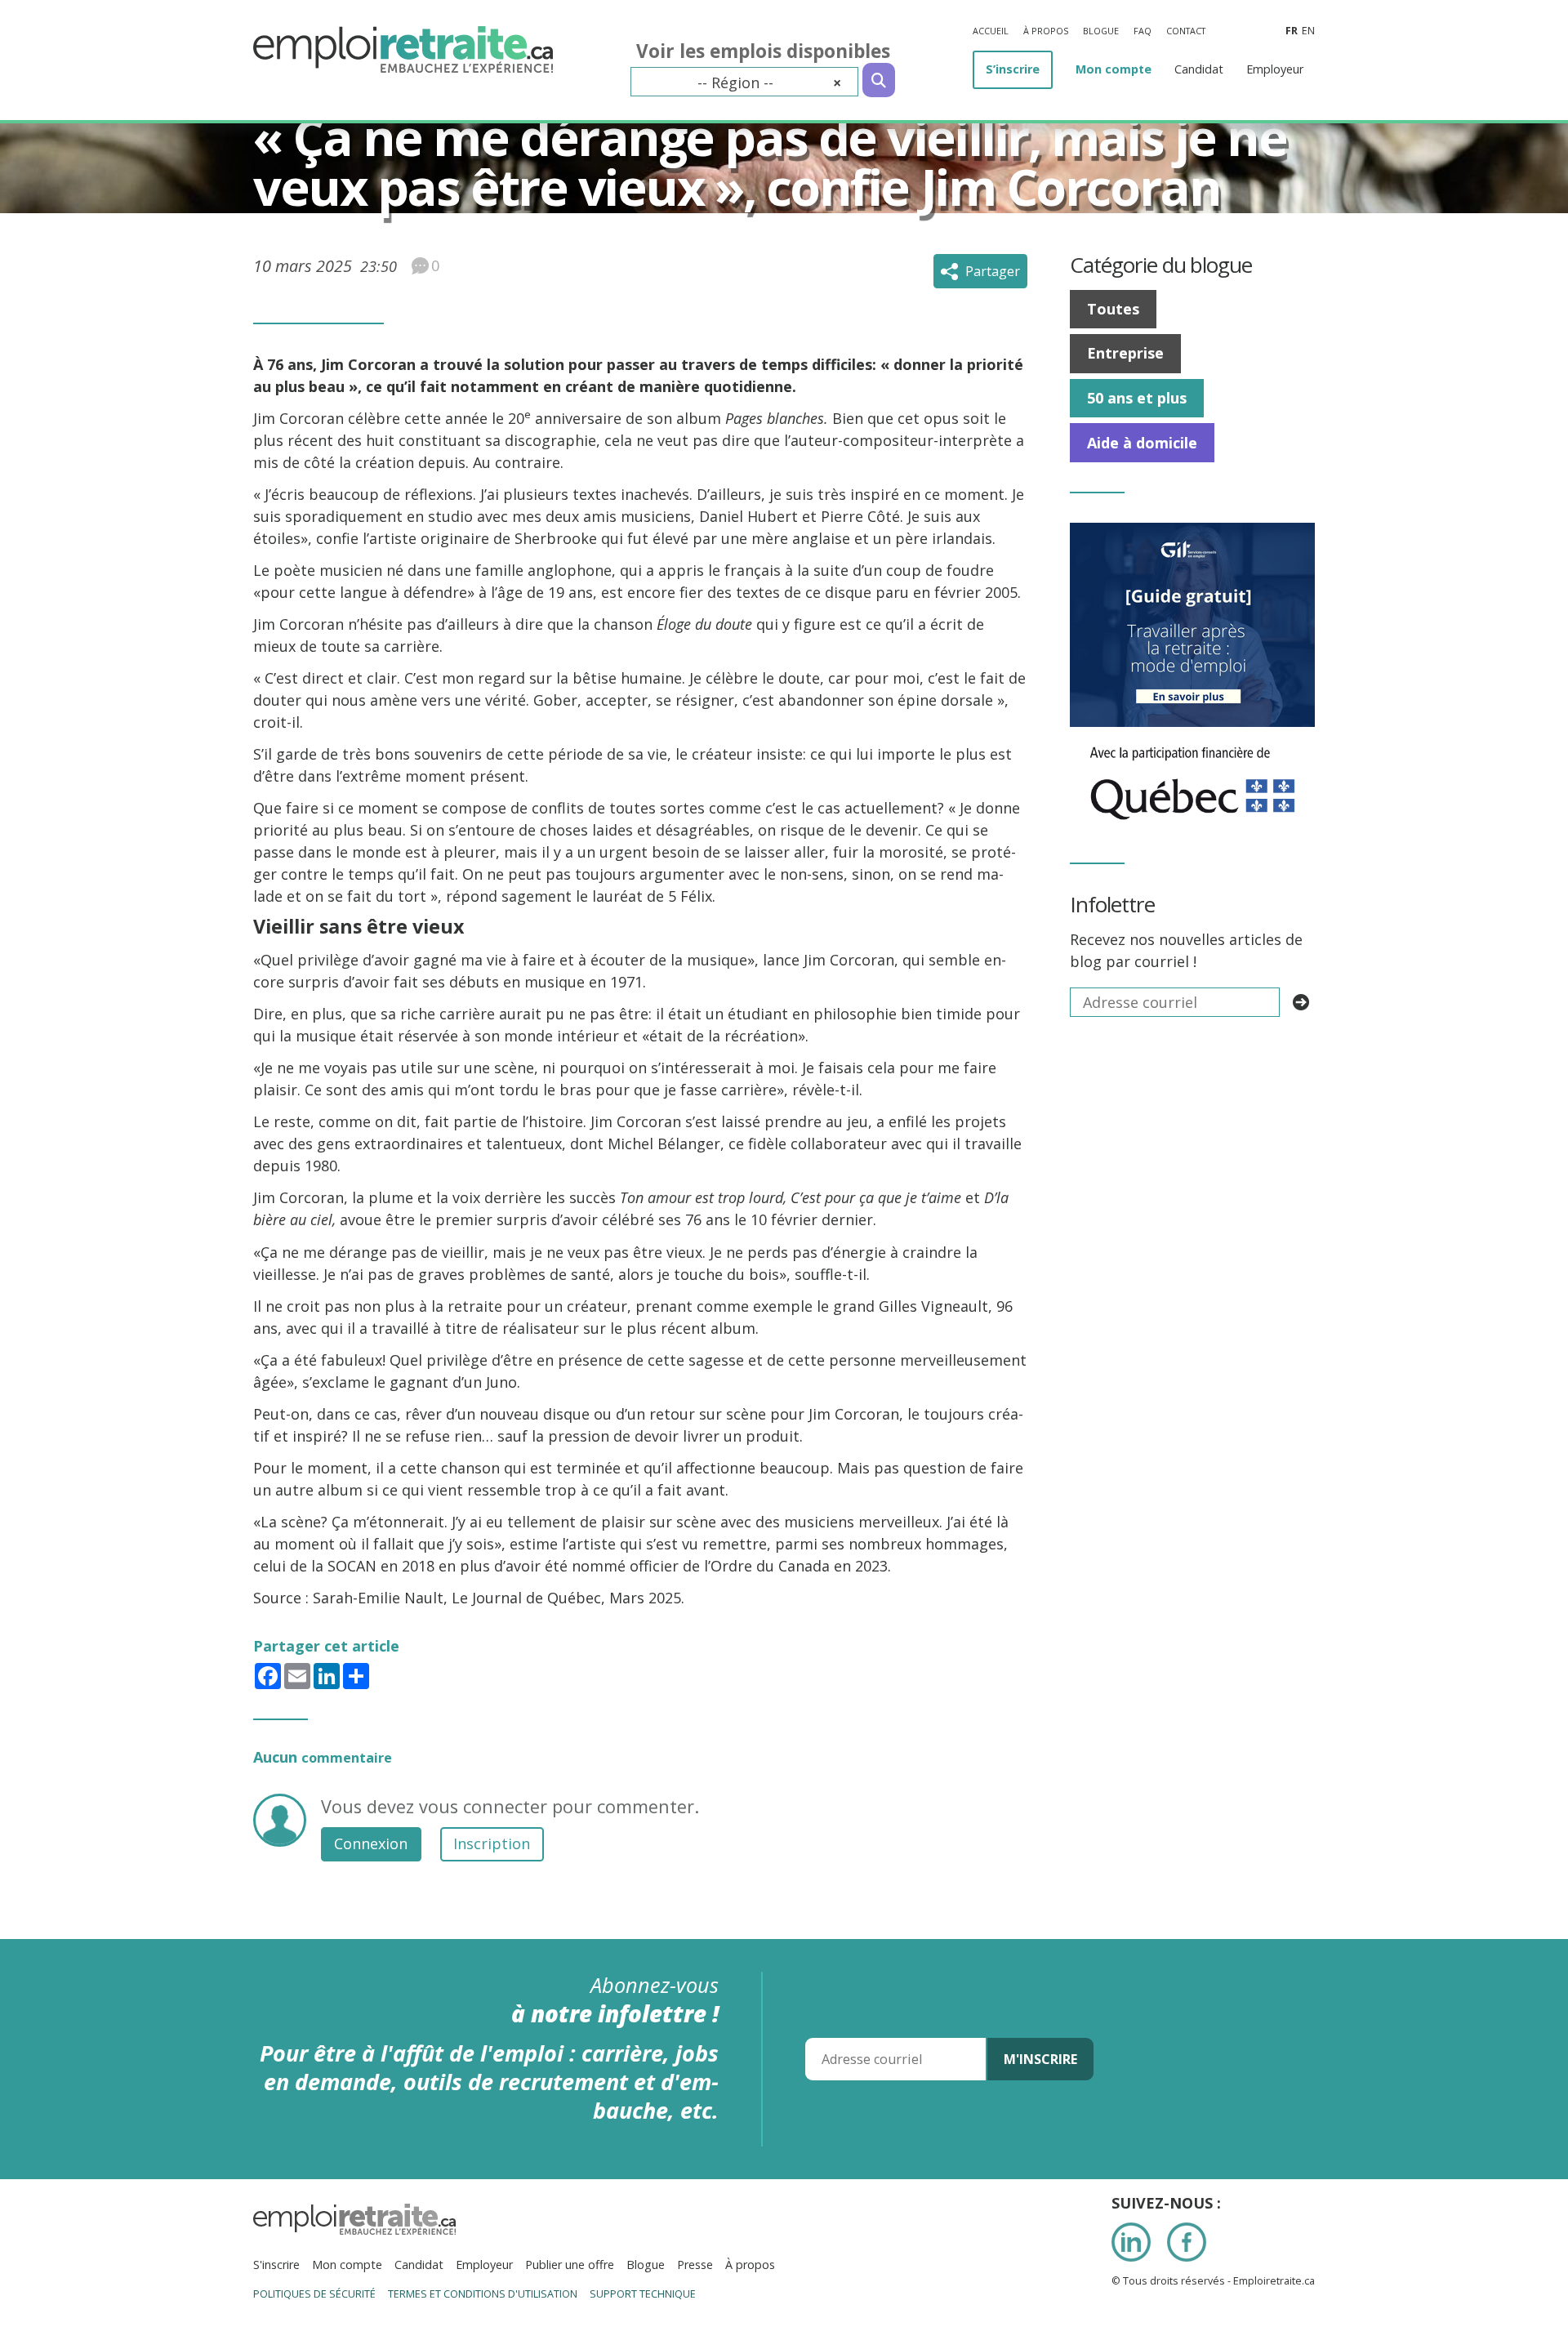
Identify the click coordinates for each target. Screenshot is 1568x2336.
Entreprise (1125, 353)
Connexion (371, 1843)
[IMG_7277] (1192, 738)
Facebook (1187, 2242)
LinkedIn (1131, 2242)
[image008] (1192, 533)
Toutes (1113, 309)
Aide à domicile (1142, 443)
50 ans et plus (1137, 398)
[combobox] (744, 82)
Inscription (492, 1843)
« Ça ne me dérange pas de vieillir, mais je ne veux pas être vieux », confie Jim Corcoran (770, 162)
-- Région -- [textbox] (769, 82)
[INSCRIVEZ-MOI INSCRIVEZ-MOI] (1301, 1002)
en (1308, 31)
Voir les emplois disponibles (763, 51)
